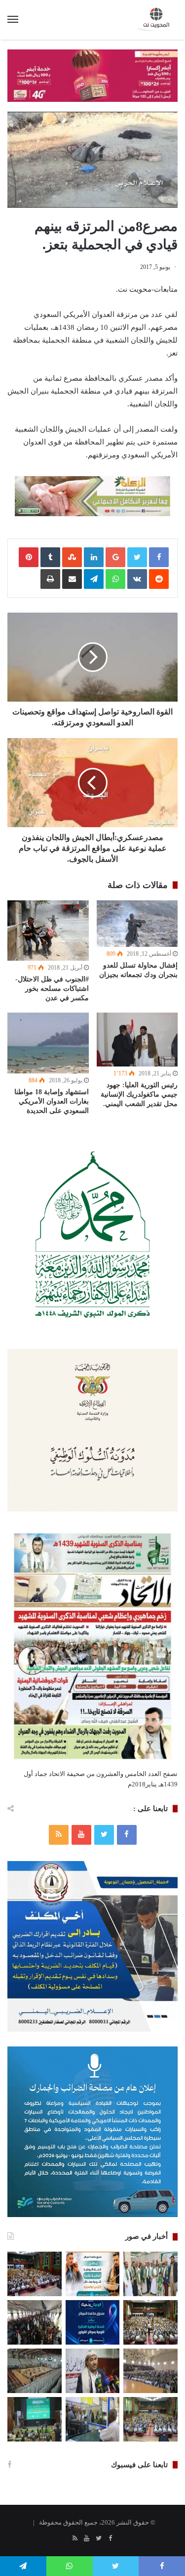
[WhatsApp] (115, 579)
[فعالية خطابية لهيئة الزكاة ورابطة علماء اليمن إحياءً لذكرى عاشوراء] (35, 2274)
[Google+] (115, 557)
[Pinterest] (29, 557)
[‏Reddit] (159, 579)
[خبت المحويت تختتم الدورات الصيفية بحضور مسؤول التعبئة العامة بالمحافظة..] (35, 2322)
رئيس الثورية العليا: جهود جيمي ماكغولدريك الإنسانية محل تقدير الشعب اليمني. (139, 1094)
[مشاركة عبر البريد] (72, 579)
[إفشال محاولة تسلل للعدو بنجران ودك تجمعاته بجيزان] (137, 924)
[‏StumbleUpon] (72, 557)
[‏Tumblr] (50, 557)
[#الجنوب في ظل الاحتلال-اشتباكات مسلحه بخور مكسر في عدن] (48, 931)
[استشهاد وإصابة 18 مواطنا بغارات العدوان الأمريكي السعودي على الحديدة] (48, 1043)
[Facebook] (127, 1835)
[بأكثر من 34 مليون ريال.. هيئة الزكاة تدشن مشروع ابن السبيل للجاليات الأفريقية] (93, 2419)
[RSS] (59, 1835)
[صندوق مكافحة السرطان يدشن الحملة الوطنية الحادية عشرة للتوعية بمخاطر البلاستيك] (93, 2274)
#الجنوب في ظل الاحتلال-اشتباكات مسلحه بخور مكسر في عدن (52, 989)
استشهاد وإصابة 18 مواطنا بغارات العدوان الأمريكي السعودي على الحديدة (52, 1101)
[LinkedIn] (94, 557)
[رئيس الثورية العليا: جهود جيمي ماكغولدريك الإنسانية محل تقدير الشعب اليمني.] (137, 1040)
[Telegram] (94, 579)
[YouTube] (81, 1835)
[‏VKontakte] (137, 579)
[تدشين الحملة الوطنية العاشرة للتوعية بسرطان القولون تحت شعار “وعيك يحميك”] (93, 2322)
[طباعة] (50, 579)
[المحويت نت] (158, 20)
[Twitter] (104, 1835)
